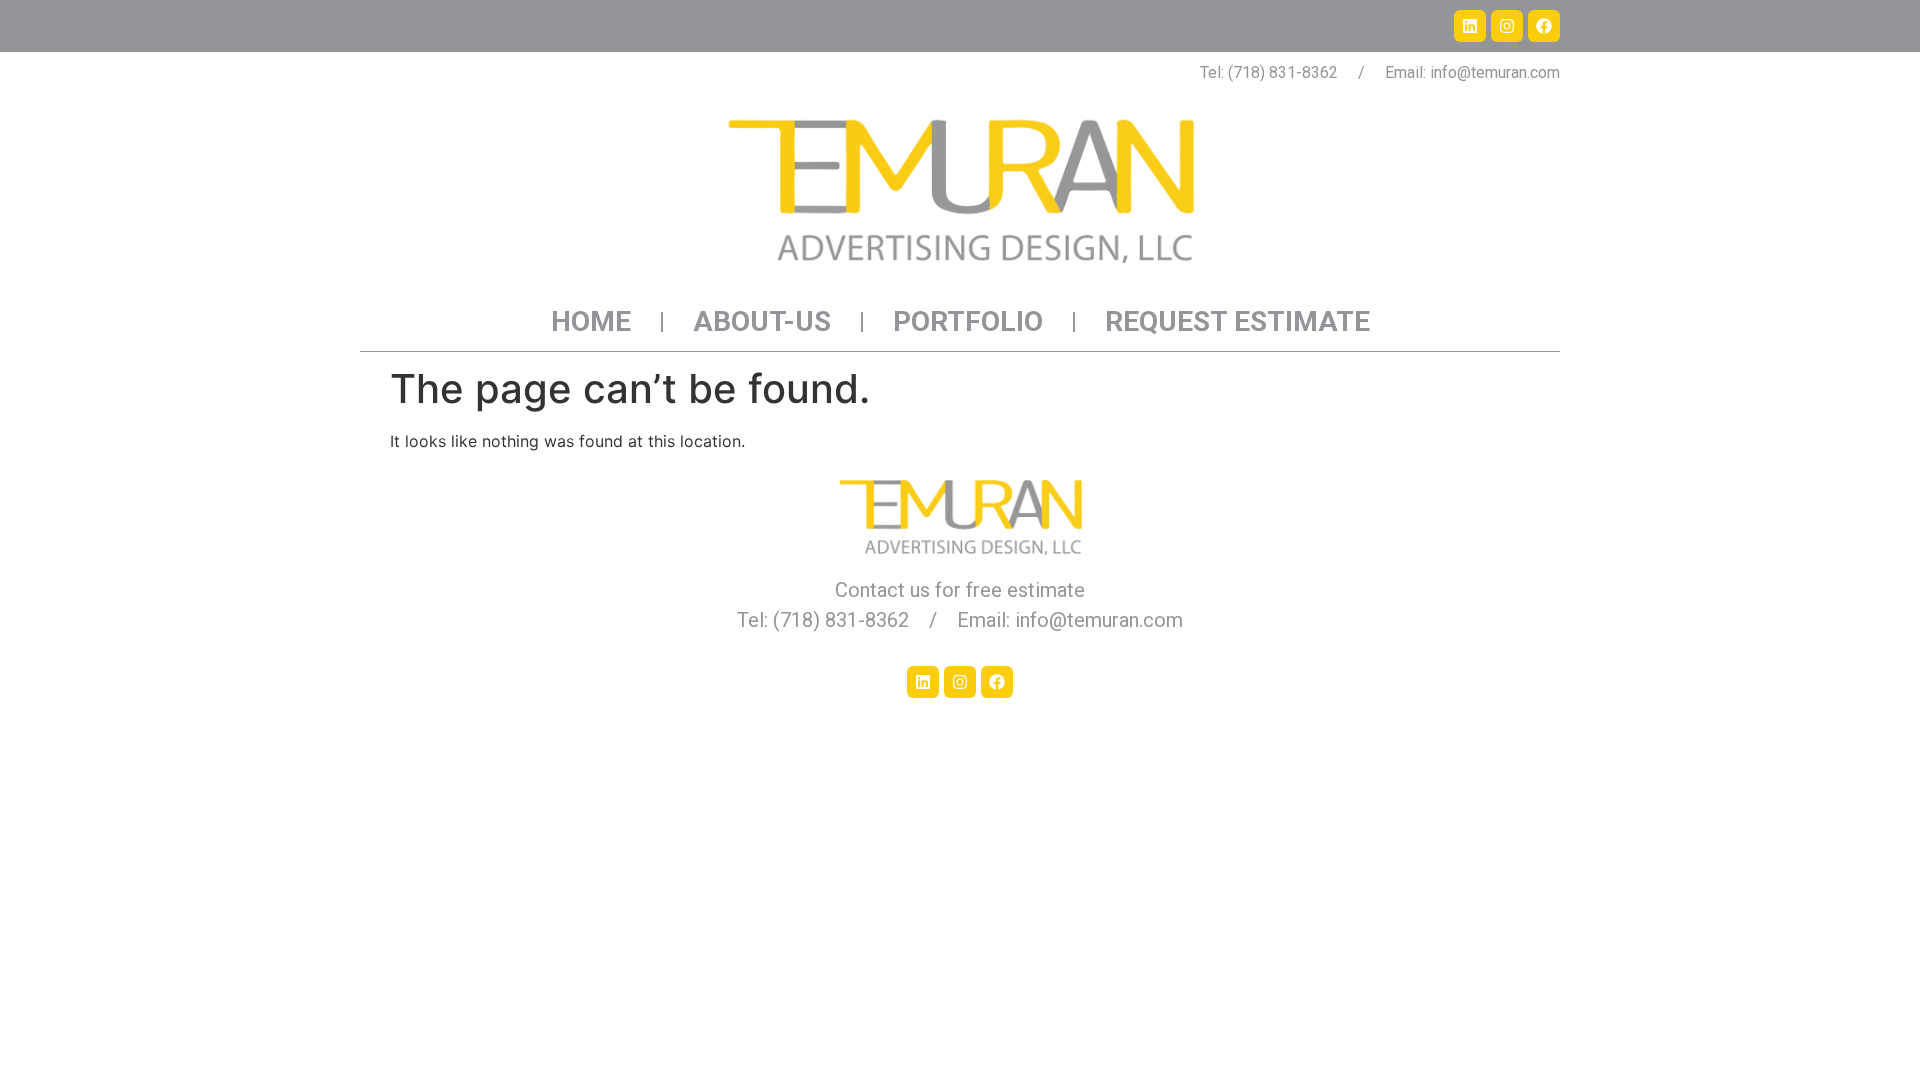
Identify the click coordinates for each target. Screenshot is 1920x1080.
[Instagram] (1507, 26)
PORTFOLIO (968, 321)
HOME (591, 321)
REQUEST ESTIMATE (1237, 321)
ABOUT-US (762, 321)
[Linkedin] (1470, 26)
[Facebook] (1544, 26)
